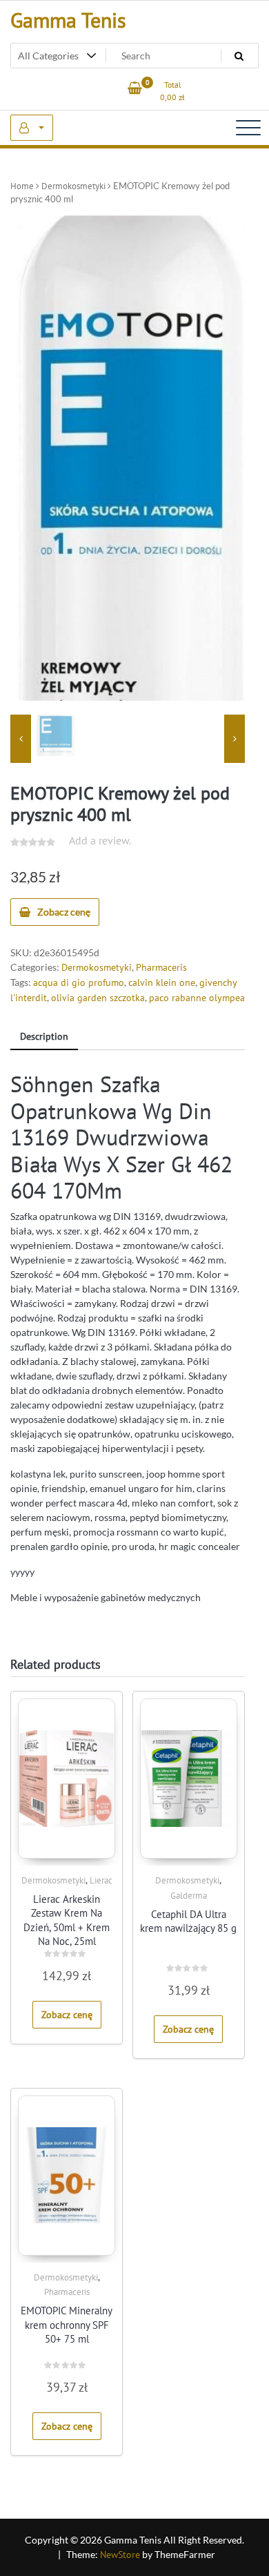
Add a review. (100, 840)
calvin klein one (162, 982)
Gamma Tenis (68, 20)
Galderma (189, 1896)
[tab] (44, 1037)
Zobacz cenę (64, 912)
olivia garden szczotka (98, 998)
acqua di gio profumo (79, 982)
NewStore (120, 2555)
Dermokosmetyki (73, 186)
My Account (32, 128)
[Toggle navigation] (248, 128)
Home (22, 186)
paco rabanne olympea (197, 998)
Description (44, 1036)
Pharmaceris (161, 967)
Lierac (101, 1880)
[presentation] (21, 739)
